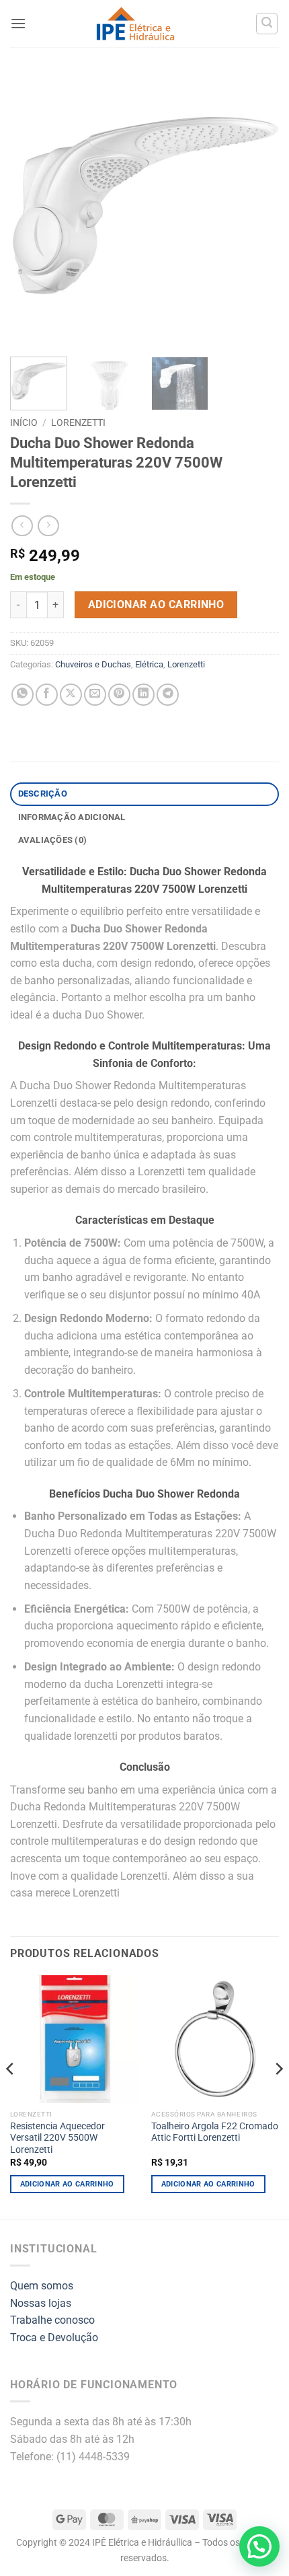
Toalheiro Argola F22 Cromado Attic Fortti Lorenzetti (215, 2132)
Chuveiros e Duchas (93, 664)
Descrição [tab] (43, 794)
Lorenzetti (78, 422)
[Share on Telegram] (168, 695)
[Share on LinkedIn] (143, 695)
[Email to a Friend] (95, 695)
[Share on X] (71, 695)
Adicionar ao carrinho (156, 605)
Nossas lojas (41, 2303)
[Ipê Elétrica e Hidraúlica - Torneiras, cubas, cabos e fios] (135, 24)
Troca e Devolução (54, 2338)
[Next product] (22, 526)
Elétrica (149, 664)
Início (24, 422)
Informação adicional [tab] (72, 817)
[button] (18, 23)
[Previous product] (48, 526)
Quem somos (42, 2286)
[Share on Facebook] (47, 695)
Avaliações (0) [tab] (53, 840)
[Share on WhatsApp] (23, 695)
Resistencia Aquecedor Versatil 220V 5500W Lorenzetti (57, 2138)
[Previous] (32, 209)
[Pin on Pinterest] (119, 695)
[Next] (257, 209)
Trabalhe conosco (52, 2320)
